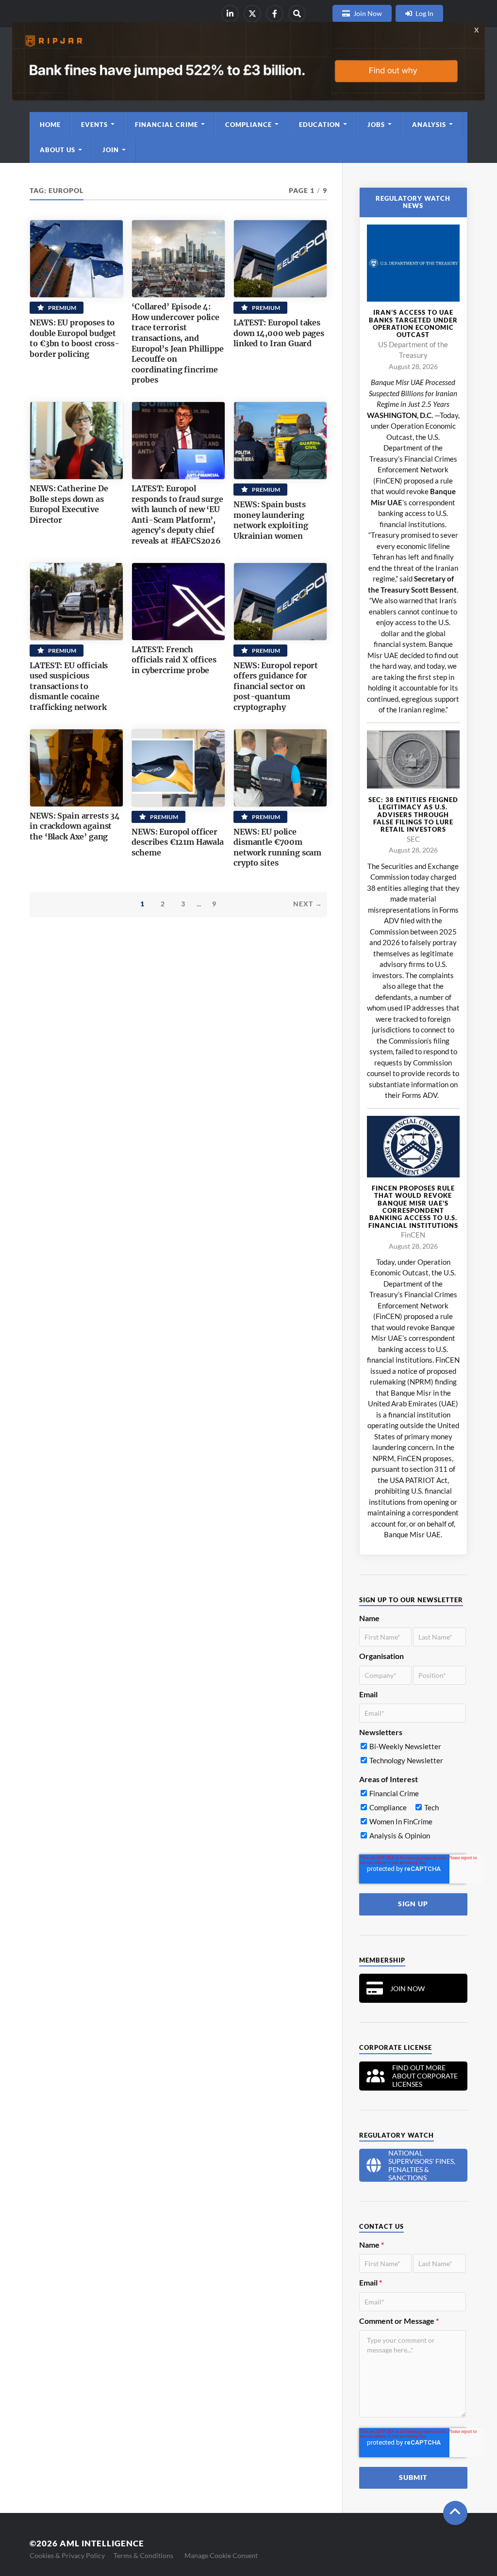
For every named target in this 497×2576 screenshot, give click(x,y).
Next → (308, 904)
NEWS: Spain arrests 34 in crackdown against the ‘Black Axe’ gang (75, 826)
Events (94, 125)
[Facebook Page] (275, 14)
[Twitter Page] (252, 14)
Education (320, 125)
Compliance (248, 125)
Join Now (368, 13)
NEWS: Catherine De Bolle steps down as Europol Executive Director (69, 504)
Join (111, 150)
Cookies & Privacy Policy (67, 2555)
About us (58, 150)
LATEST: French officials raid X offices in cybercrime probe (174, 660)
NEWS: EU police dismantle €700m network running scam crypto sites (277, 847)
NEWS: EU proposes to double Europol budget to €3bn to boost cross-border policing (74, 338)
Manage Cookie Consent (221, 2555)
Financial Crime (166, 125)
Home (50, 125)
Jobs (376, 125)
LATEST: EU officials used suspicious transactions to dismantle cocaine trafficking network (69, 686)
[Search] (297, 14)
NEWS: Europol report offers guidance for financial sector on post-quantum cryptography (276, 686)
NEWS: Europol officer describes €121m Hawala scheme (177, 842)
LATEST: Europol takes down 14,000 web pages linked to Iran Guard (279, 333)
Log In (424, 13)
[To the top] (455, 2513)
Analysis (429, 125)
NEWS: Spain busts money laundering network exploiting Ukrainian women (271, 520)
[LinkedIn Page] (230, 14)
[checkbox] (413, 1755)
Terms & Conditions (143, 2555)
